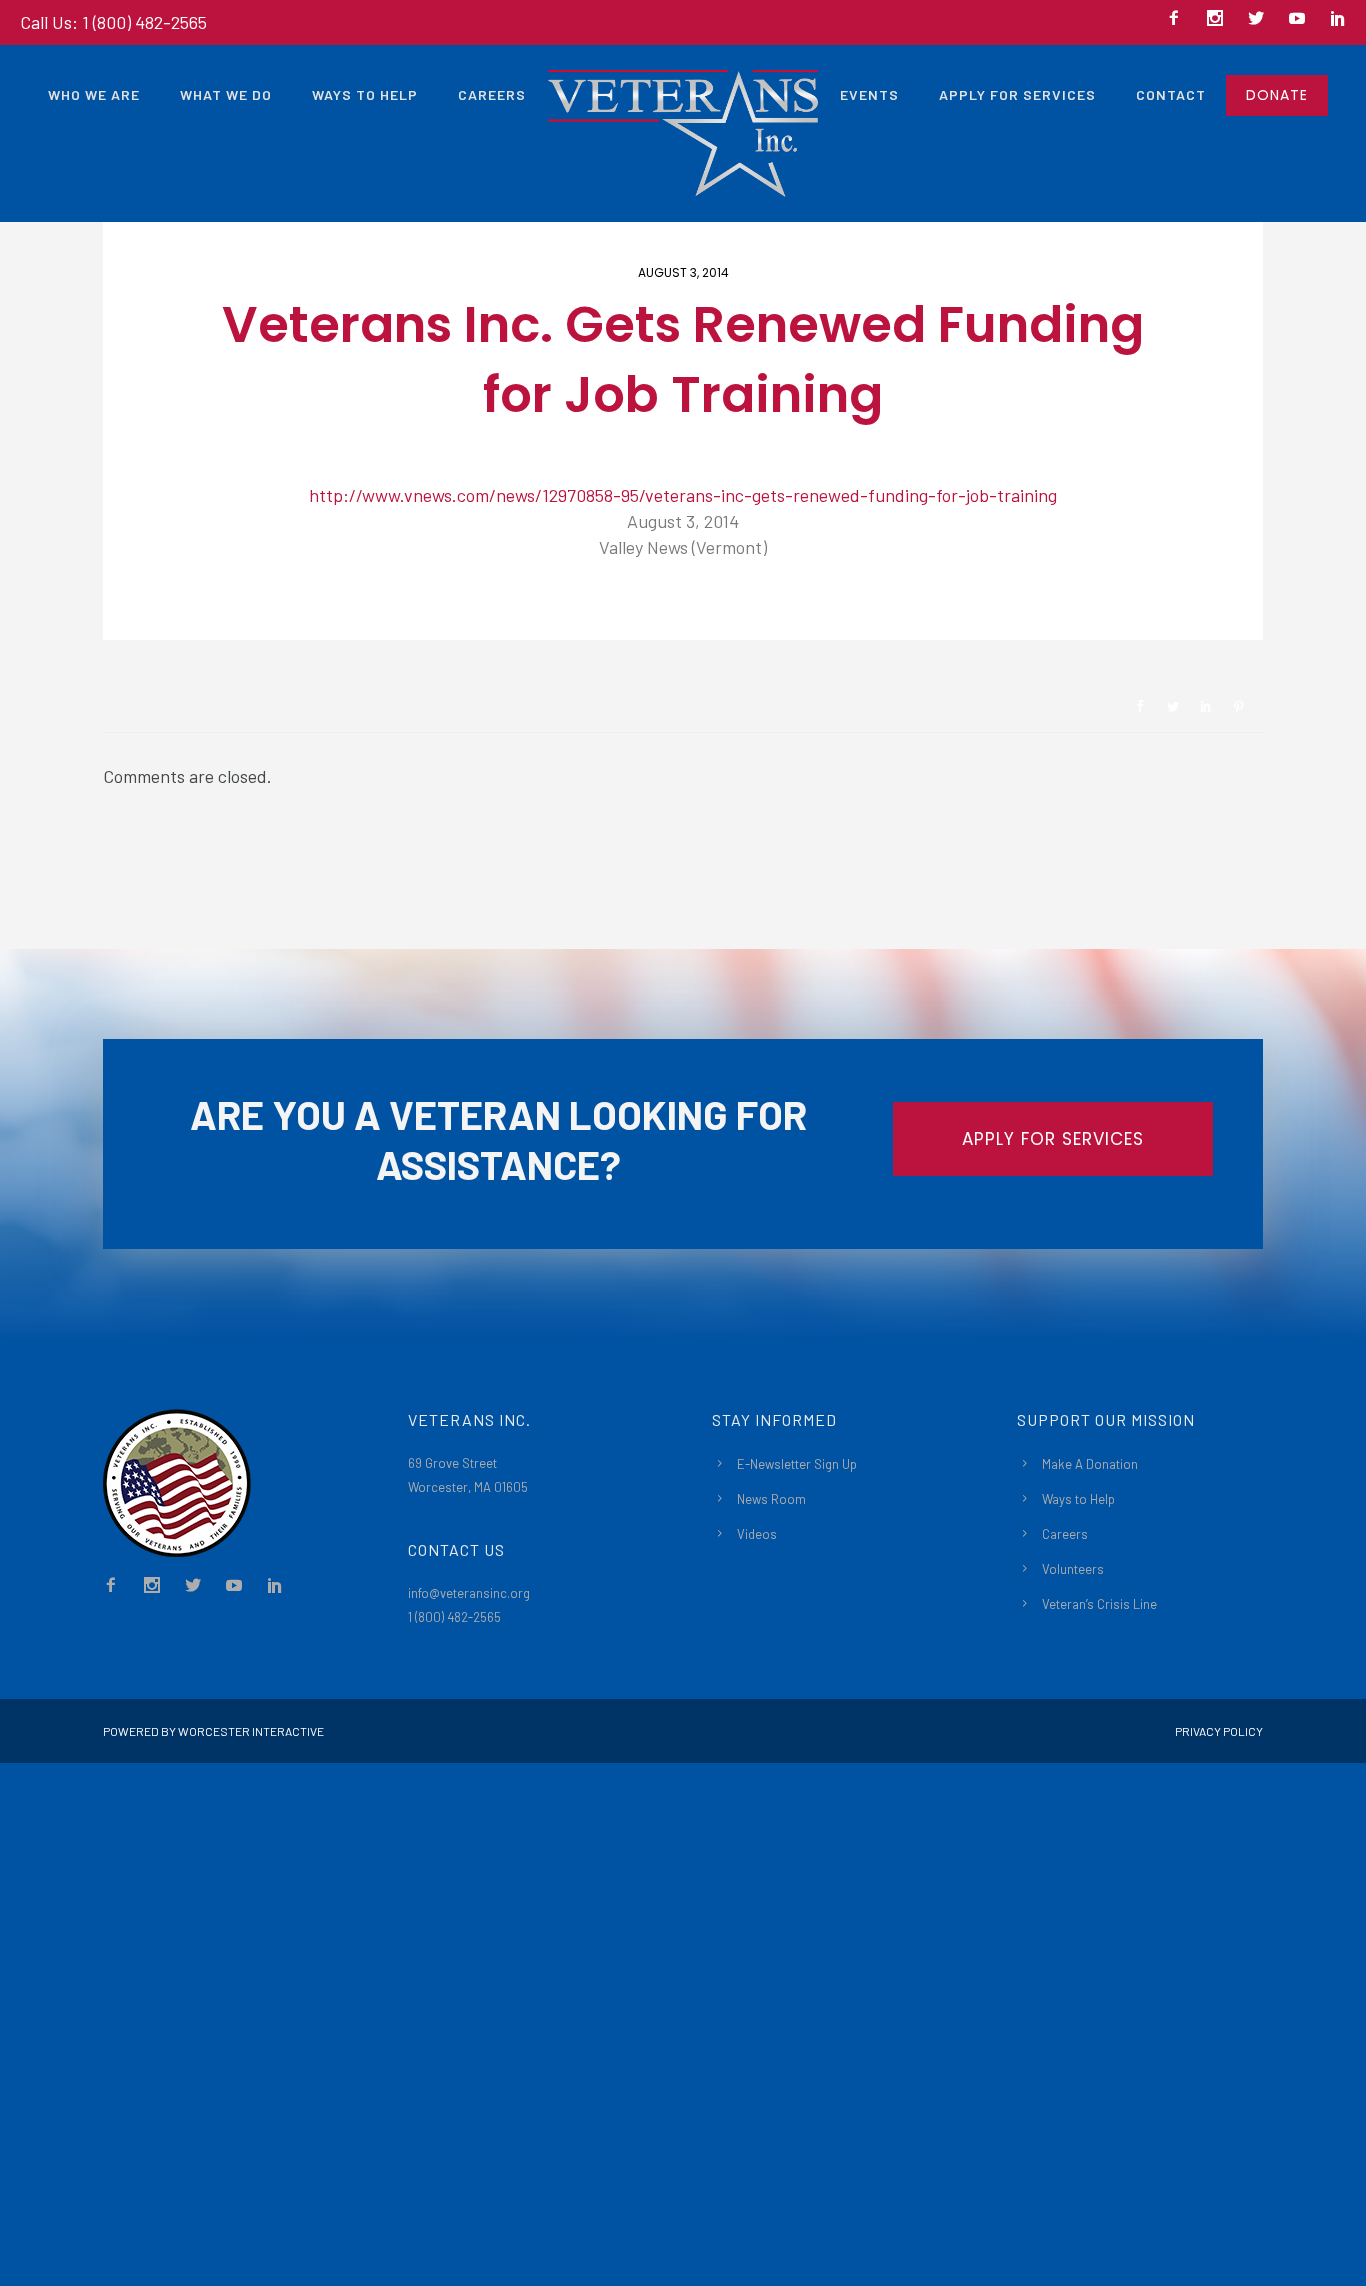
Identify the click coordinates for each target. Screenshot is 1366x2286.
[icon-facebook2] (1179, 19)
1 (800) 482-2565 (454, 1617)
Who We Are (94, 94)
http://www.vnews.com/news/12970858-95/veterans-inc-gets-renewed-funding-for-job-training (683, 495)
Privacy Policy (1219, 1731)
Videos (757, 1534)
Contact (1171, 94)
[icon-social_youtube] (1302, 19)
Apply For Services (1017, 94)
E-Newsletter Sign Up (797, 1464)
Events (869, 94)
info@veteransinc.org (469, 1593)
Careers (492, 94)
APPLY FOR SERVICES (1053, 1139)
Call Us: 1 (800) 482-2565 (113, 22)
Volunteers (1073, 1569)
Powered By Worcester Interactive (213, 1731)
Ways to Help (365, 94)
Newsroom (174, 606)
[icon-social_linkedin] (1338, 19)
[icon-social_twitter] (1261, 19)
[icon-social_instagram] (1220, 19)
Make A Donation (1090, 1464)
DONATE (1277, 95)
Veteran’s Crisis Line (1099, 1604)
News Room (771, 1499)
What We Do (226, 94)
